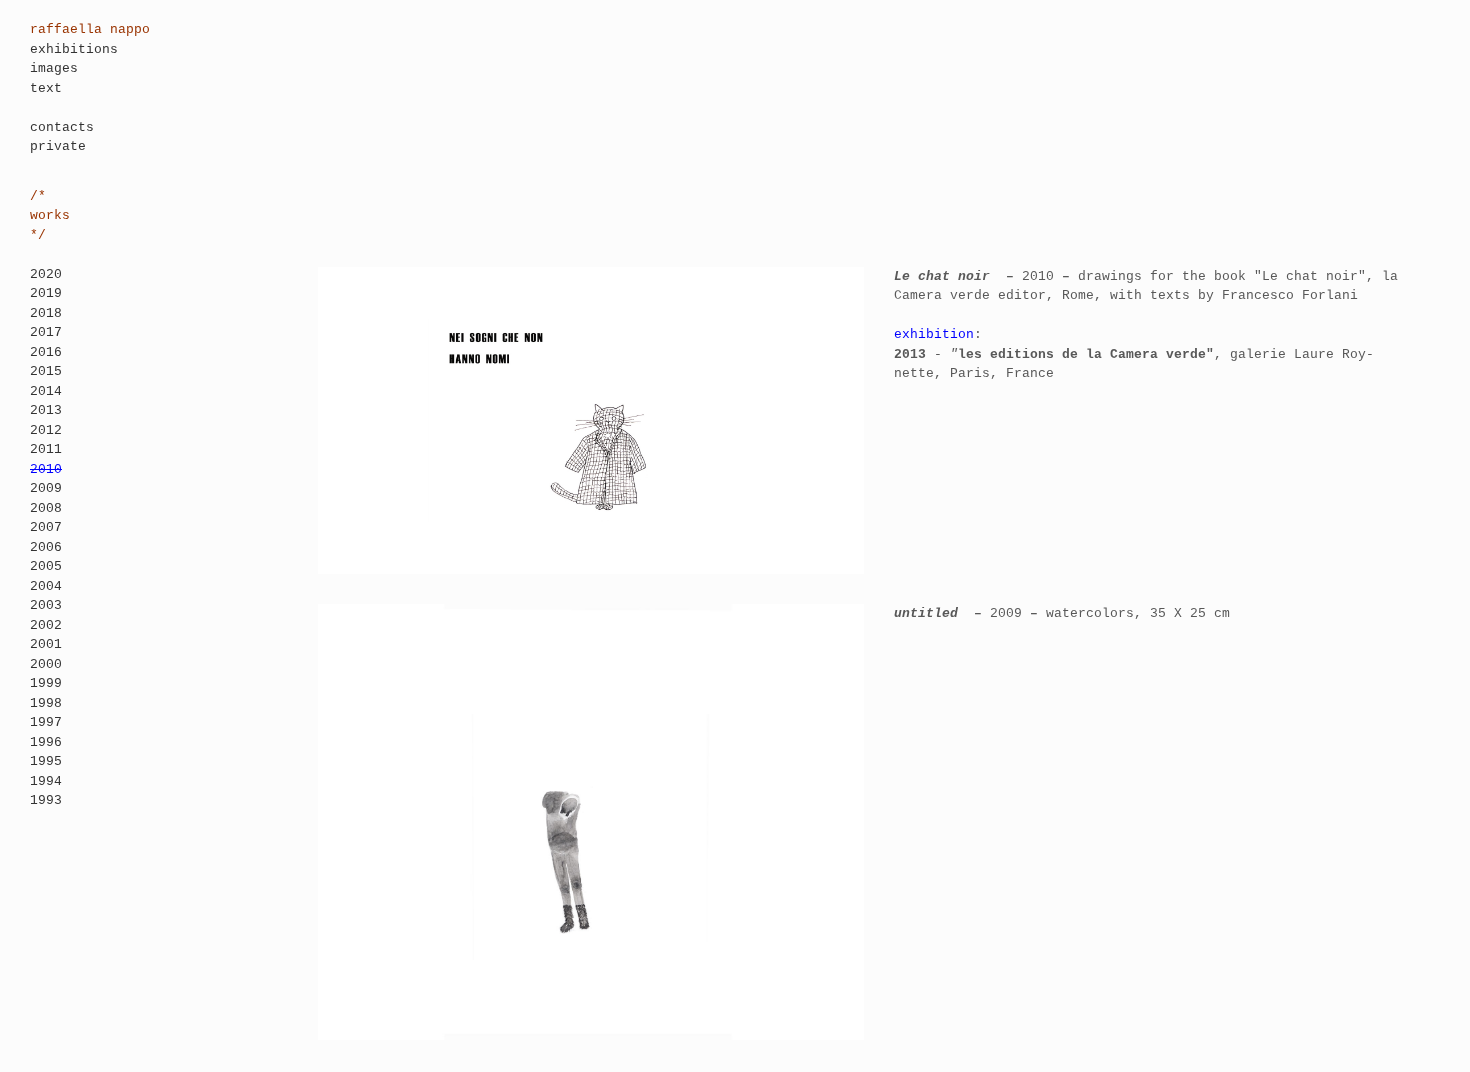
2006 (46, 547)
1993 (46, 800)
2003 (46, 605)
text (46, 88)
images (54, 68)
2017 (46, 332)
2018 (46, 313)
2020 (46, 274)
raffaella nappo (90, 29)
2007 (46, 527)
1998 (46, 703)
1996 (46, 742)
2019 (46, 293)
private (58, 146)
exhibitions (74, 49)
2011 (46, 449)
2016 (46, 352)
